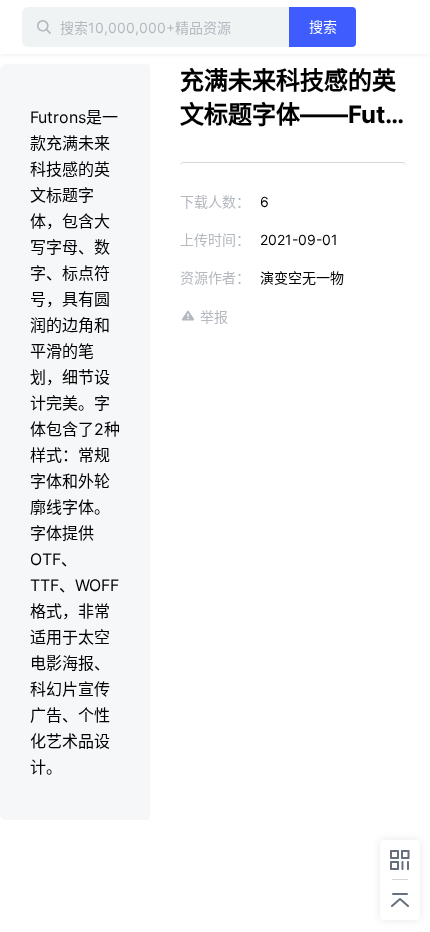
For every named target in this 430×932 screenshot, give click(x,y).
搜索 (323, 26)
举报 (214, 316)
